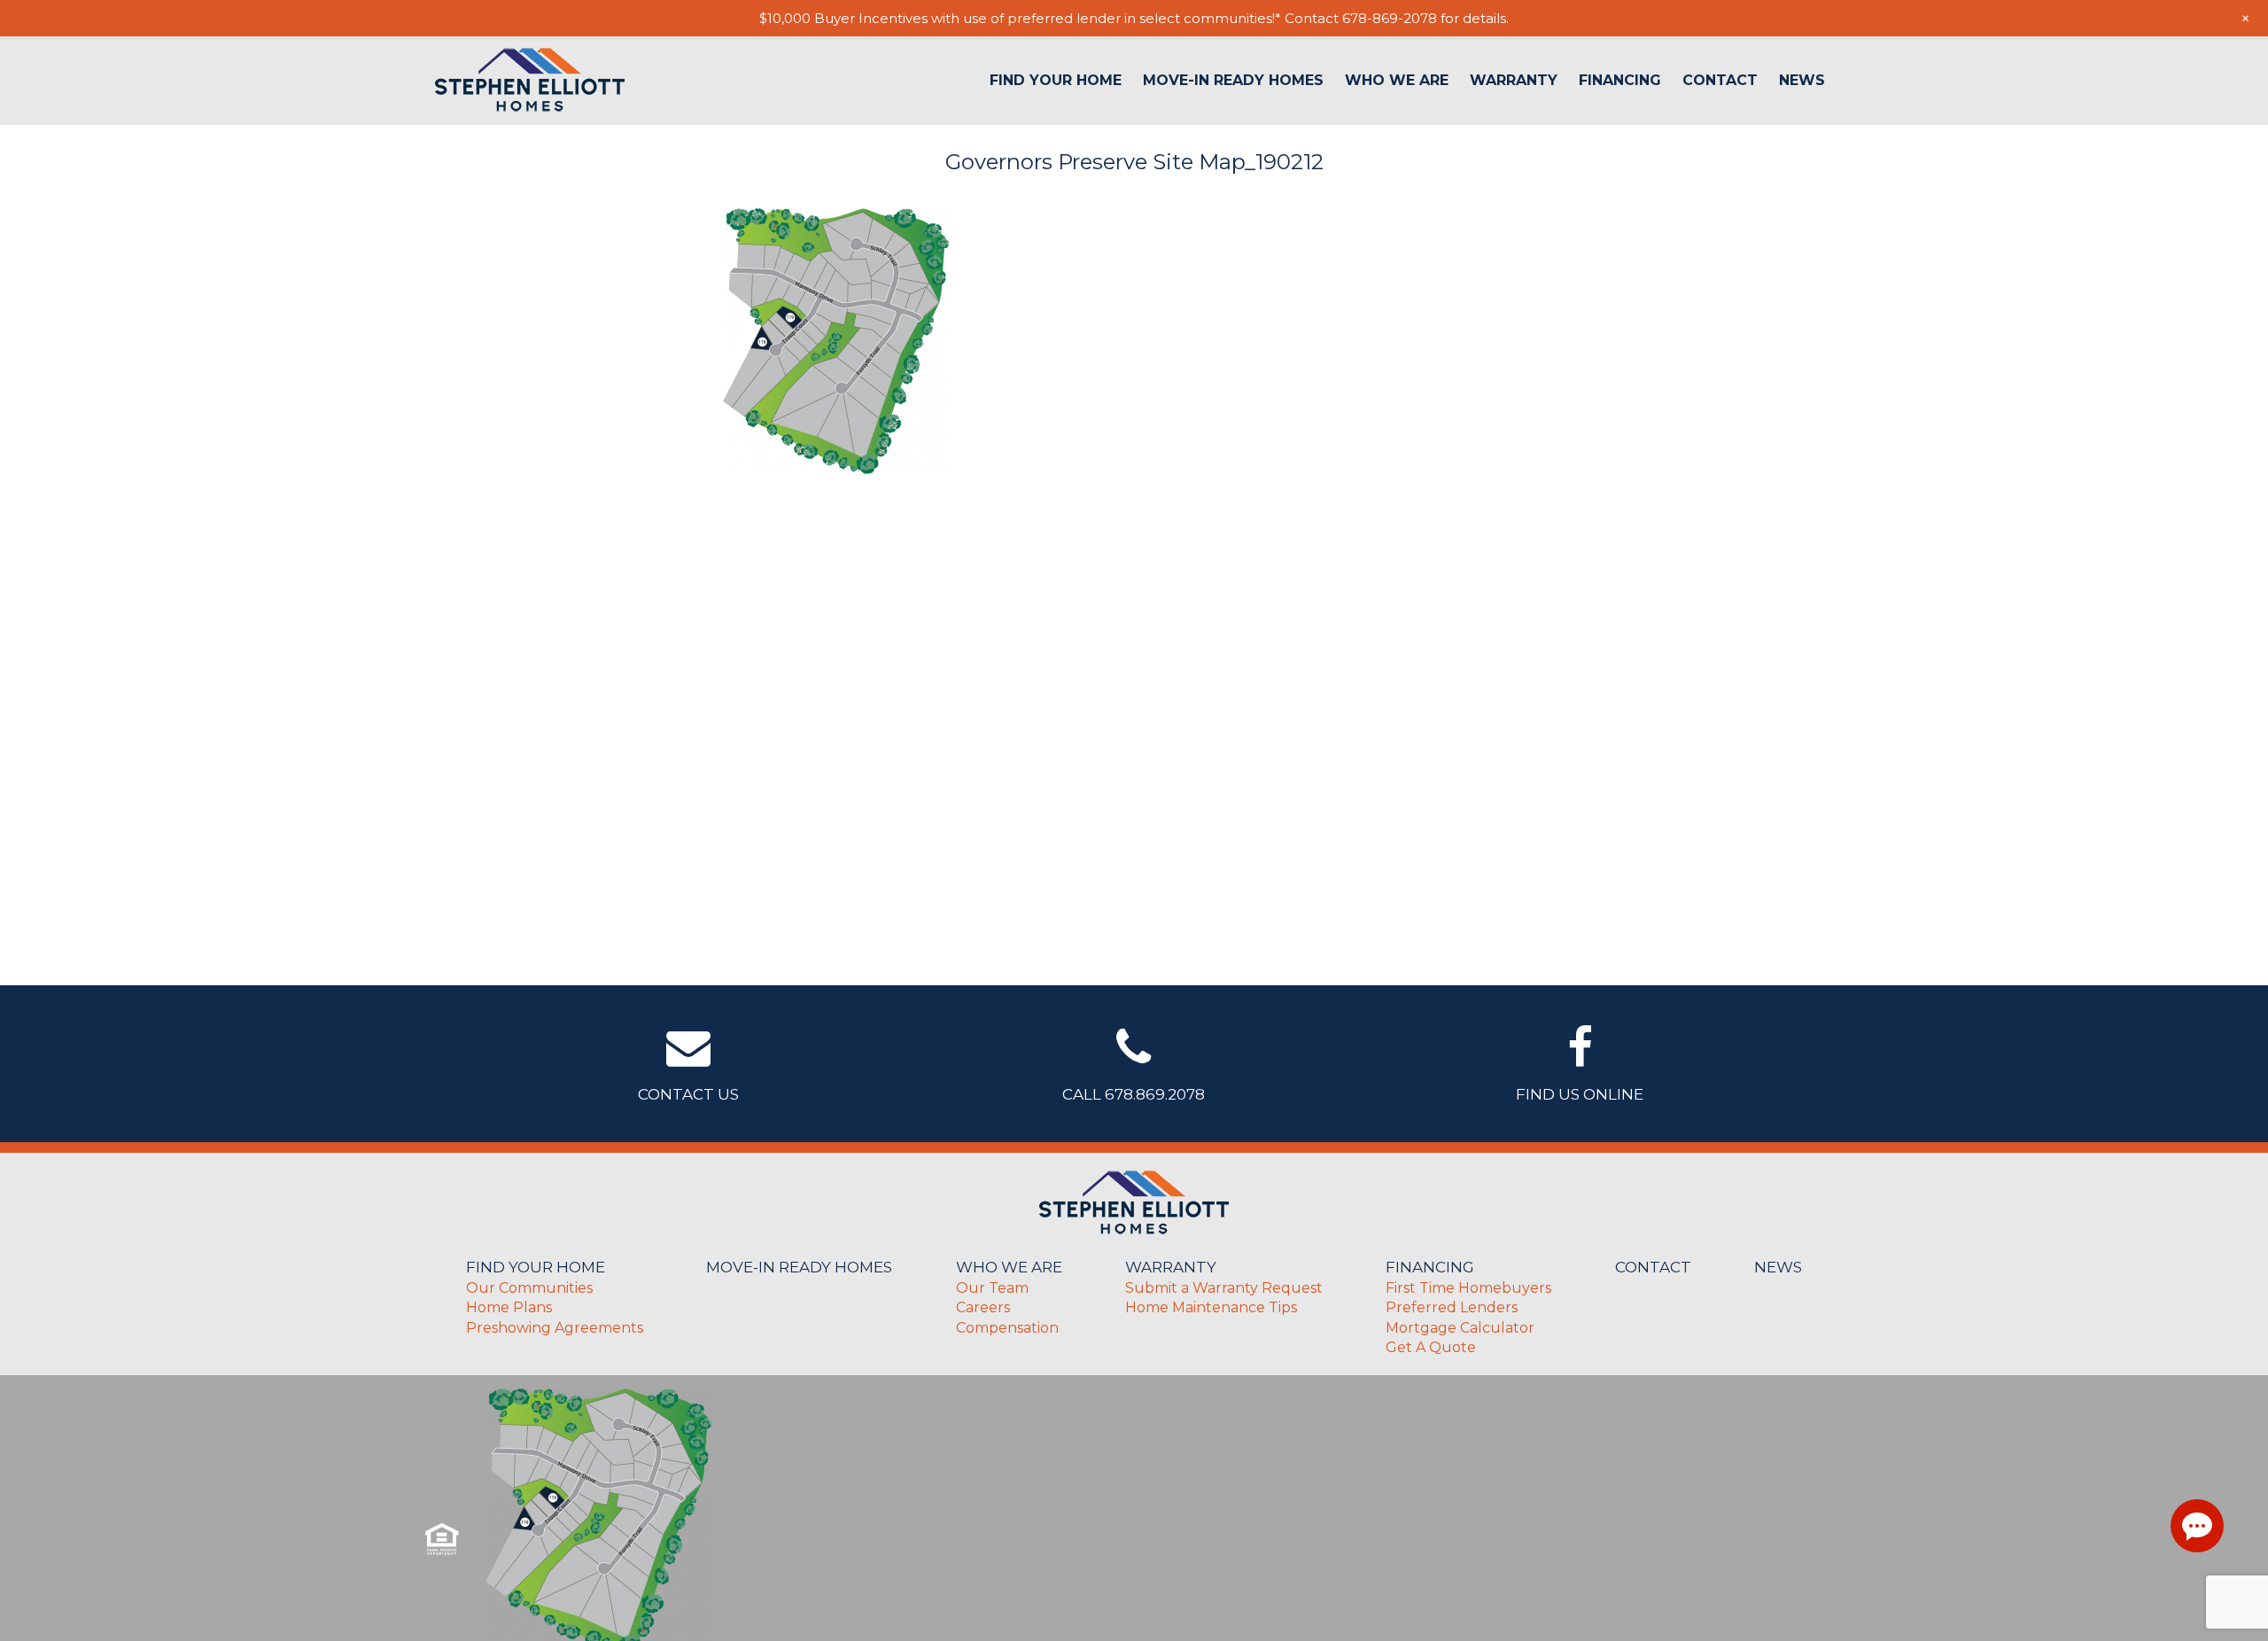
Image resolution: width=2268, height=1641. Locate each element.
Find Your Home (1056, 81)
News (1802, 81)
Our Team (992, 1288)
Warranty (1514, 81)
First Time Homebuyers (1468, 1288)
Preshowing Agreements (555, 1328)
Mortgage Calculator (1460, 1328)
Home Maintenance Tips (1211, 1307)
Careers (983, 1307)
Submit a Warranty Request (1224, 1288)
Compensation (1007, 1328)
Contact (1720, 81)
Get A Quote (1431, 1347)
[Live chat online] (2197, 1526)
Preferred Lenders (1452, 1307)
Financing (1620, 81)
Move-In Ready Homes (1233, 81)
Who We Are (1397, 81)
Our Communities (529, 1288)
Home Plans (509, 1307)
